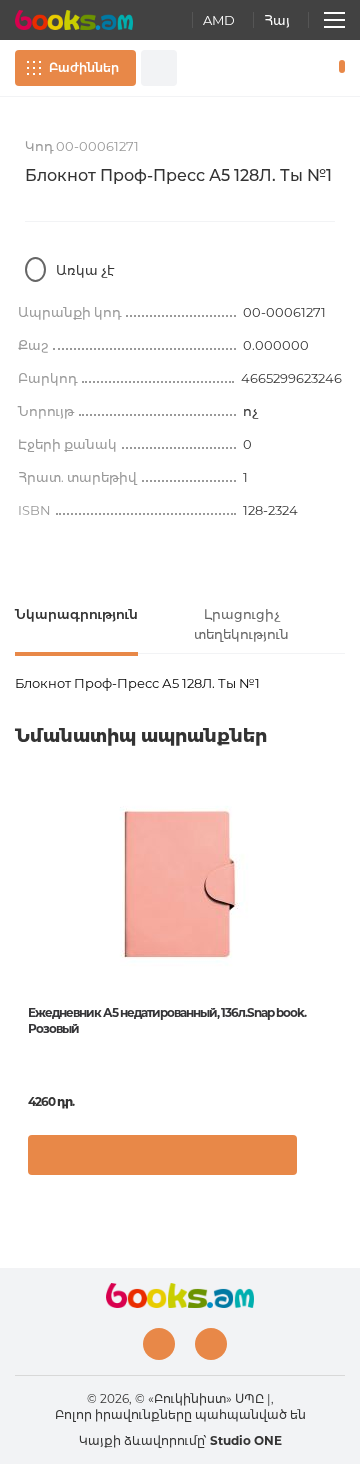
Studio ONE (246, 1440)
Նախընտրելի (308, 68)
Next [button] (335, 935)
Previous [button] (25, 935)
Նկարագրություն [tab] (76, 614)
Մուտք (279, 68)
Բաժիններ (84, 67)
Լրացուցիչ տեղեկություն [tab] (241, 624)
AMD (219, 20)
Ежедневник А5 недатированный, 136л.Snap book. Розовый (167, 1020)
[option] (180, 990)
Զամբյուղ (337, 68)
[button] (324, 1165)
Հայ (277, 20)
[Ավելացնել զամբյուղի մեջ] (162, 1155)
